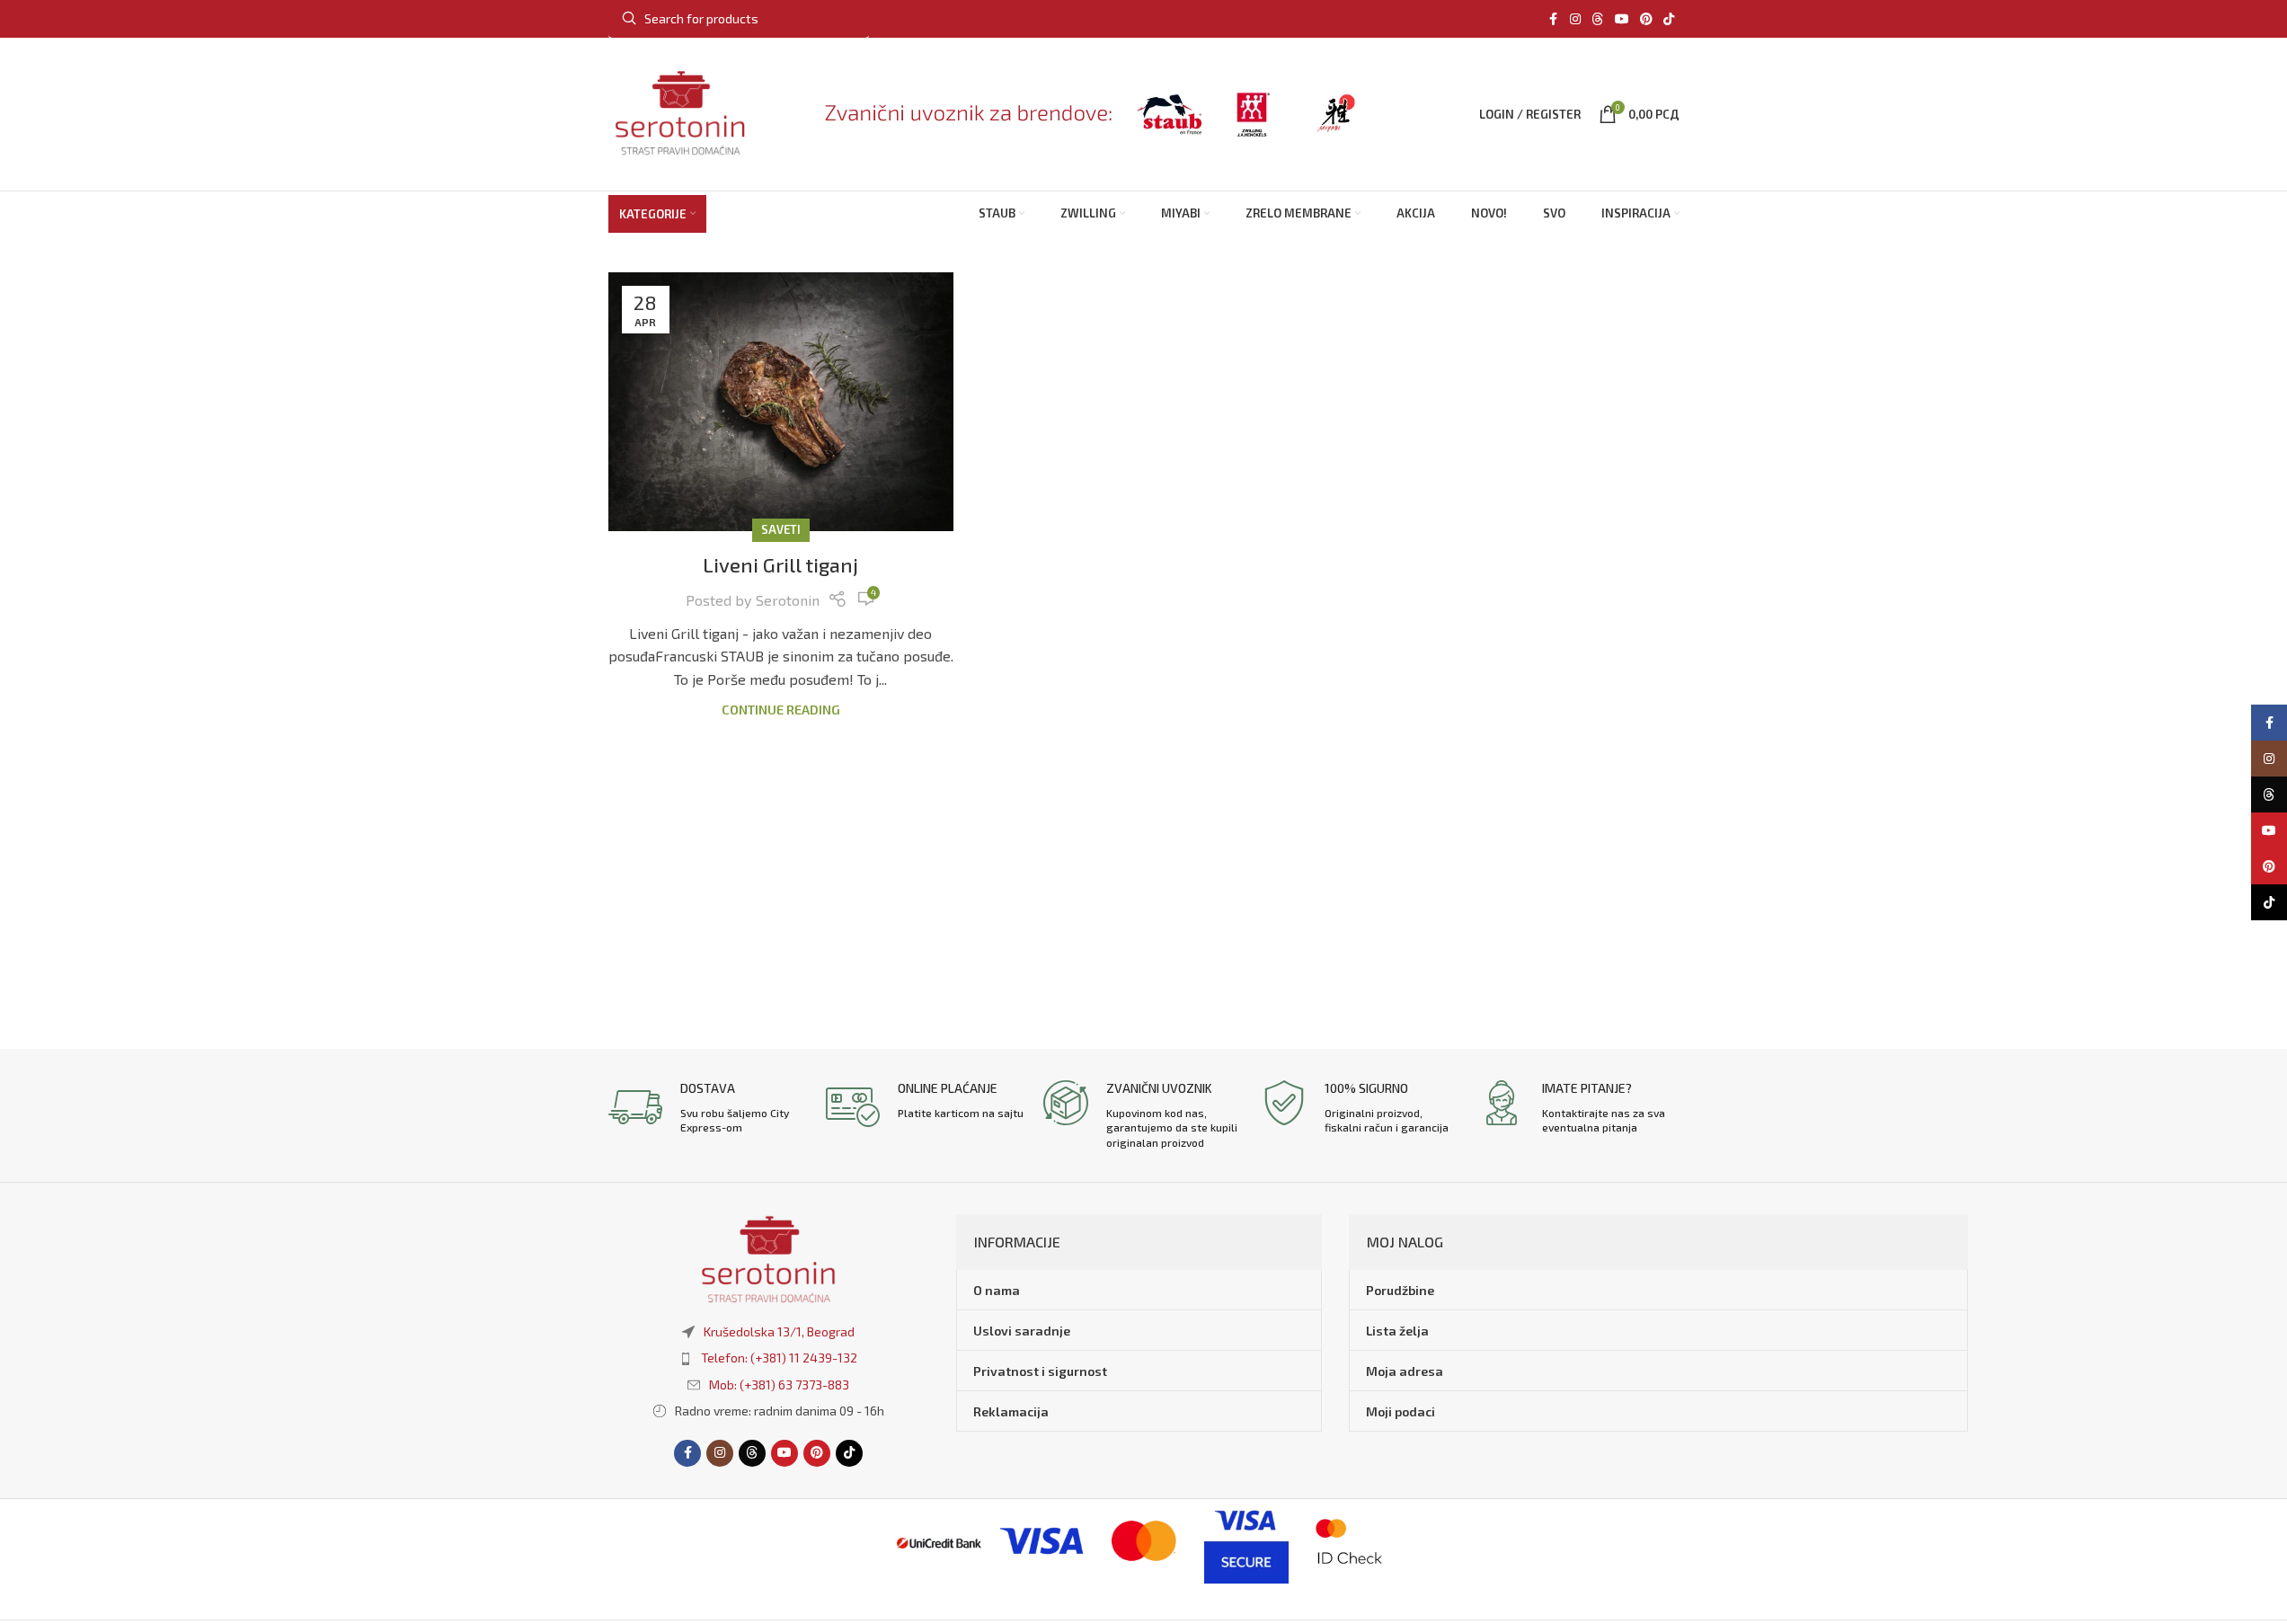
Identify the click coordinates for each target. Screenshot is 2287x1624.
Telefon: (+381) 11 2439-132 (779, 1358)
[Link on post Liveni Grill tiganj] (781, 402)
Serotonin (788, 600)
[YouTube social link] (1622, 19)
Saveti (781, 529)
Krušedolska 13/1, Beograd (779, 1331)
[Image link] (768, 1257)
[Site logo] (680, 112)
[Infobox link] (708, 1108)
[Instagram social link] (1575, 19)
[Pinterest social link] (1646, 19)
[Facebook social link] (1554, 19)
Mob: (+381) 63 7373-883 (779, 1384)
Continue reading (781, 710)
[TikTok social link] (1669, 19)
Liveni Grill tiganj (780, 564)
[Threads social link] (1598, 19)
